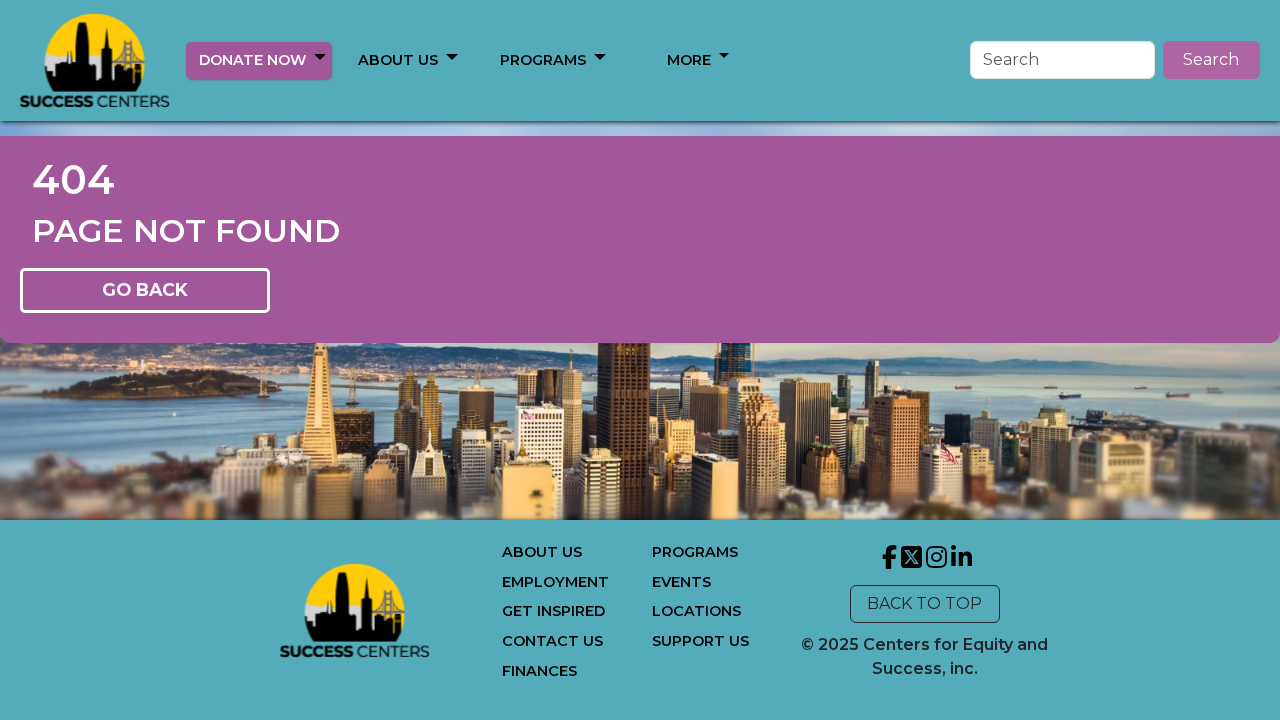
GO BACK (145, 289)
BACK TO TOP (924, 603)
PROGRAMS (543, 60)
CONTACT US (552, 641)
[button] (320, 57)
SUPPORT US (700, 641)
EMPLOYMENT (555, 582)
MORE (689, 60)
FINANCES (539, 671)
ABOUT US (398, 60)
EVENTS (681, 582)
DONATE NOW (252, 60)
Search (1211, 59)
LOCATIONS (696, 611)
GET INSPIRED (553, 611)
